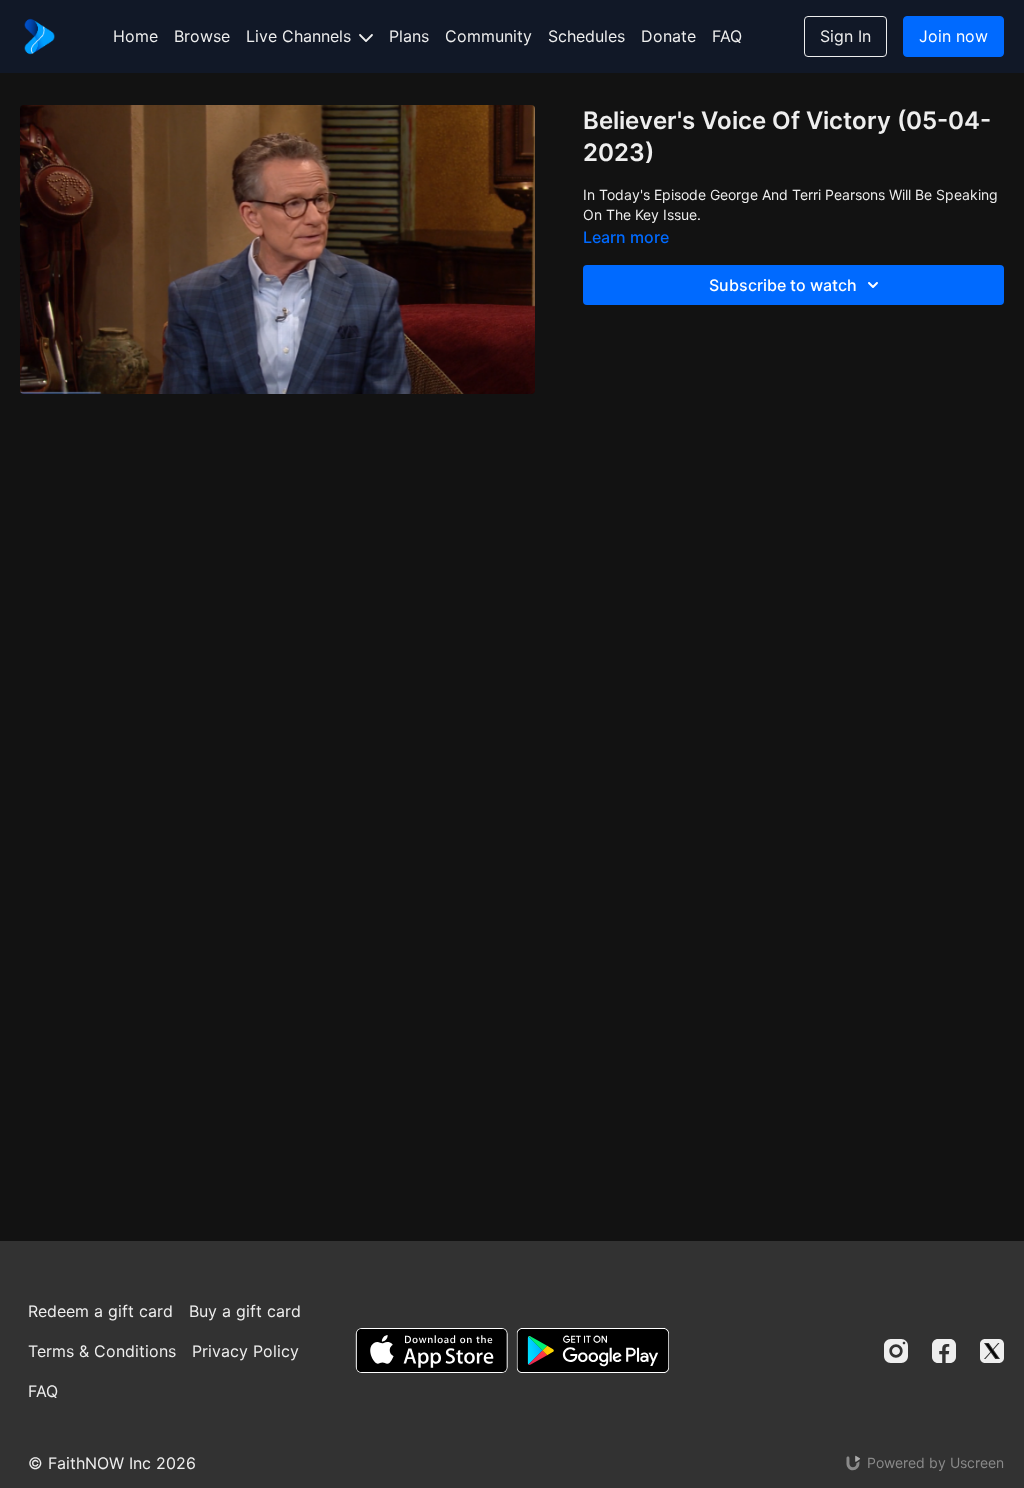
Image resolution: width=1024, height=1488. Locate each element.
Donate (668, 36)
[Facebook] (944, 1351)
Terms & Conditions (102, 1351)
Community (488, 36)
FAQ (727, 36)
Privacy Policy (245, 1351)
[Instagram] (896, 1351)
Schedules (586, 36)
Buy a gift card (245, 1311)
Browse (202, 36)
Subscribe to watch (783, 285)
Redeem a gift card (100, 1311)
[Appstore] (431, 1350)
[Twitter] (992, 1351)
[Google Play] (593, 1350)
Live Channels (301, 36)
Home (135, 36)
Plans (409, 36)
